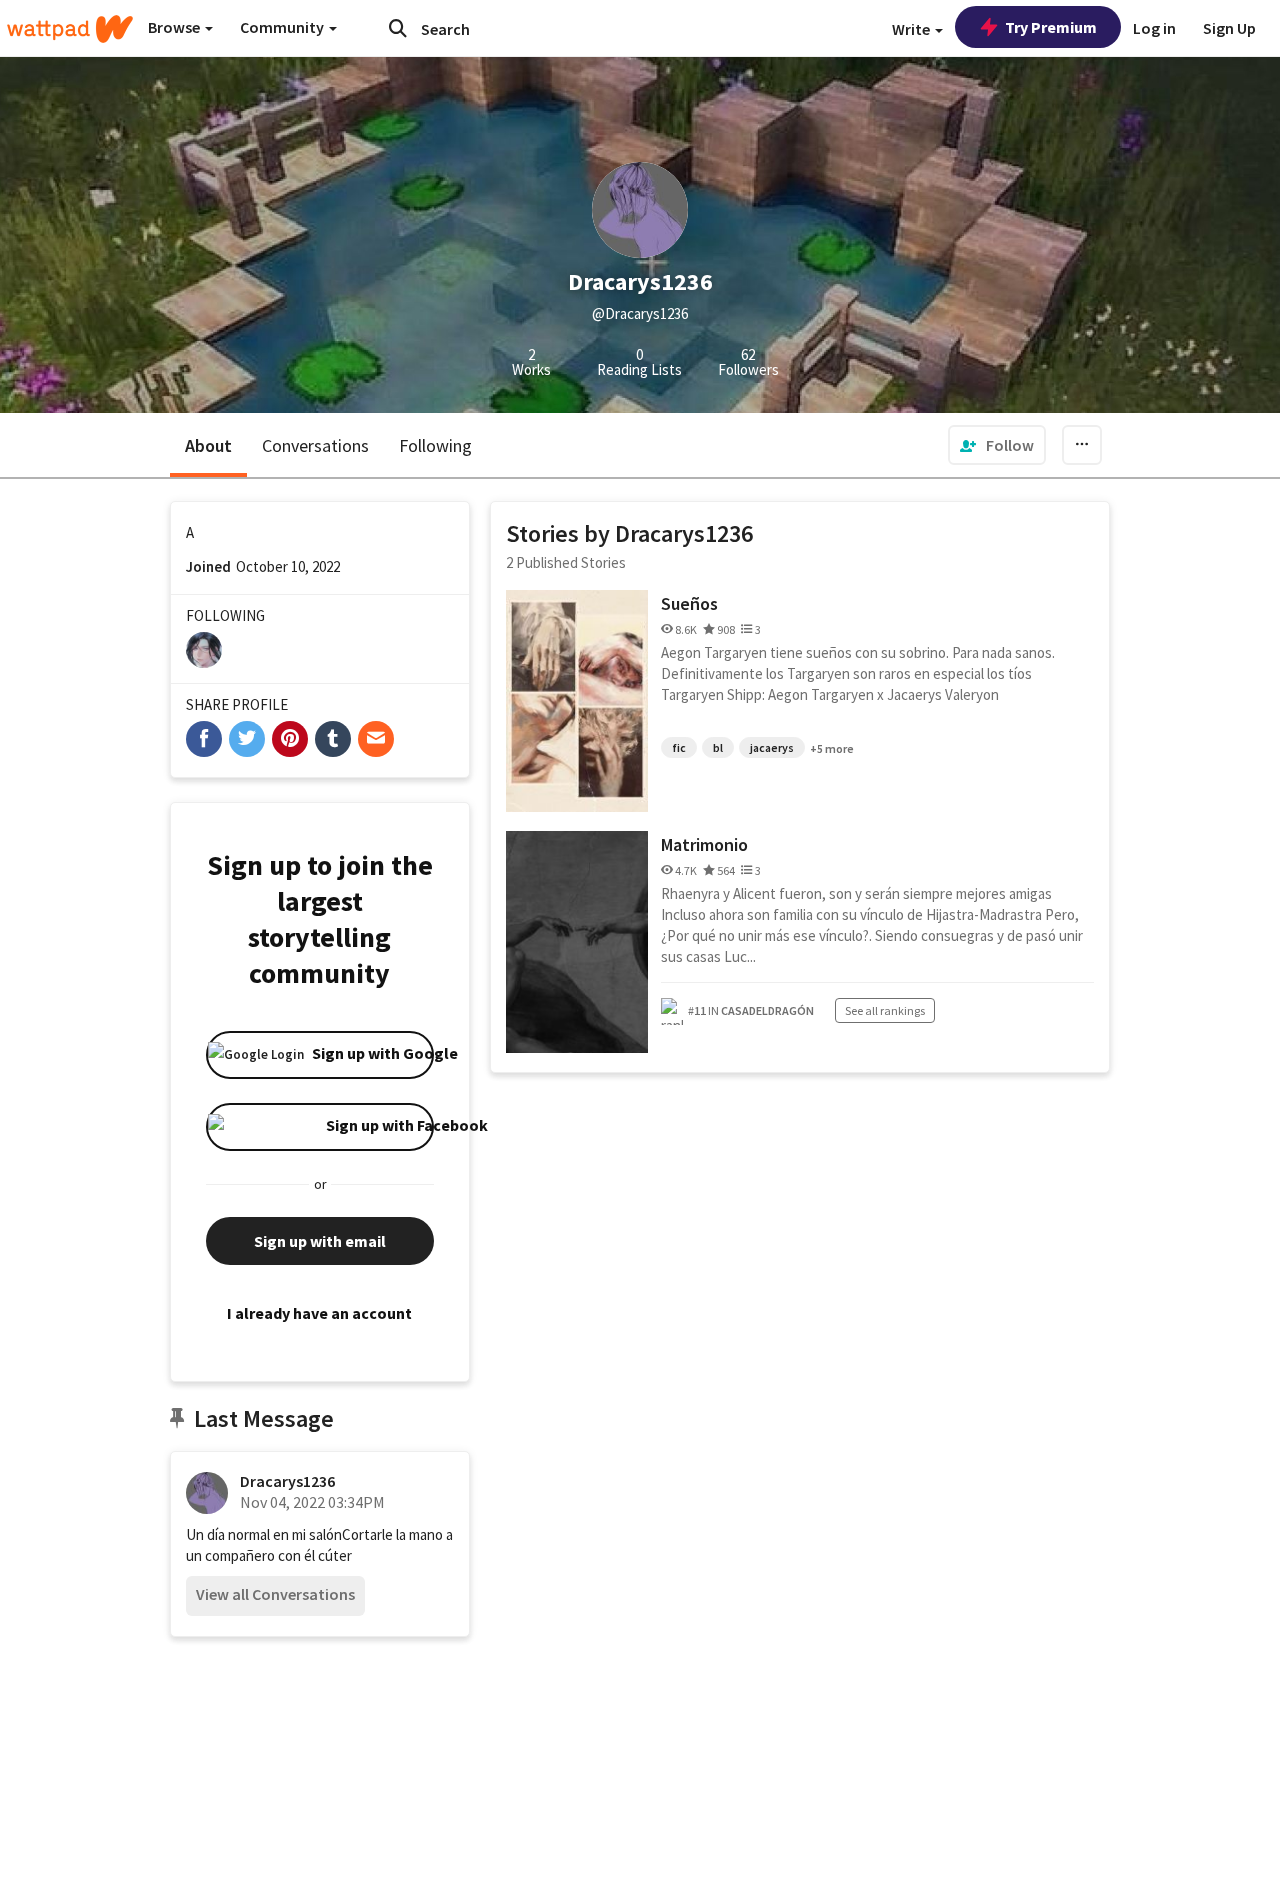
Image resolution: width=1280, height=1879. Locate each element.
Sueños (689, 603)
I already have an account (319, 1313)
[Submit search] (398, 28)
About (208, 445)
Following (435, 445)
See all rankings (885, 1010)
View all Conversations (275, 1594)
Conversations (315, 445)
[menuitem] (997, 445)
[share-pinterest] (290, 739)
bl (718, 747)
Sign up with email (320, 1241)
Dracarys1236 (287, 1481)
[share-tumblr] (333, 739)
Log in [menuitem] (1154, 28)
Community (283, 27)
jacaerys (772, 747)
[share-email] (376, 739)
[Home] (70, 29)
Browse (175, 27)
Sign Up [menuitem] (1229, 28)
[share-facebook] (204, 739)
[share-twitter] (247, 739)
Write (912, 29)
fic (679, 747)
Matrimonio (704, 844)
